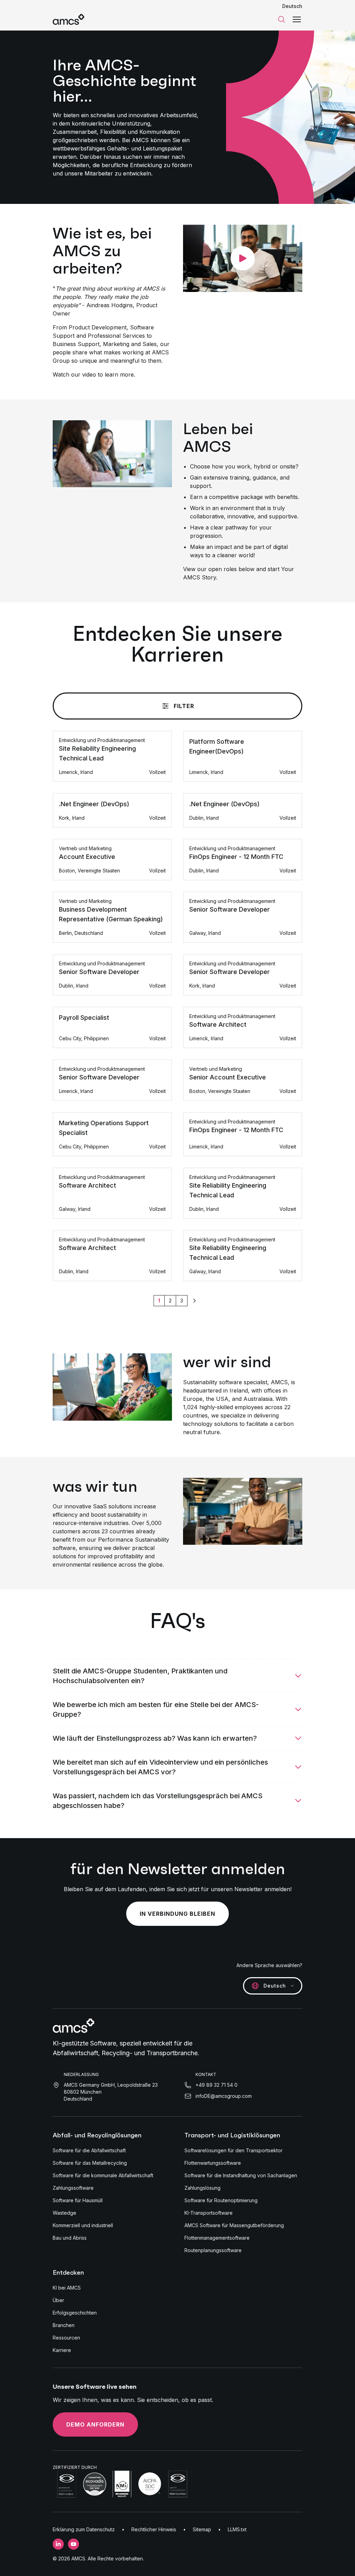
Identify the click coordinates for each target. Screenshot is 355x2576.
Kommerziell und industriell (83, 2225)
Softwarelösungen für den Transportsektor (233, 2150)
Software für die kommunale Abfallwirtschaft (103, 2175)
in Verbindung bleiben (177, 1914)
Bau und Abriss (70, 2238)
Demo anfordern (95, 2424)
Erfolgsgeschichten (75, 2313)
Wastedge (64, 2213)
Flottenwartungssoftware (213, 2163)
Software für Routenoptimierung (221, 2200)
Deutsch (292, 6)
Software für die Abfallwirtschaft (89, 2150)
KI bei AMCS (67, 2288)
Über (58, 2300)
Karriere (62, 2350)
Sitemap (202, 2529)
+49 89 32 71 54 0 (217, 2085)
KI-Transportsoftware (209, 2213)
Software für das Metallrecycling (90, 2163)
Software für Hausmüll (78, 2200)
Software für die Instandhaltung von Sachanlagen (241, 2175)
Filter (184, 706)
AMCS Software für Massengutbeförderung (234, 2225)
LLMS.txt (237, 2529)
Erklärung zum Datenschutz (84, 2529)
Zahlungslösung (202, 2188)
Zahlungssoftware (73, 2188)
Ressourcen (66, 2338)
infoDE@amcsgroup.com (224, 2096)
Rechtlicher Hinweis (154, 2529)
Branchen (64, 2325)
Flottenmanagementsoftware (217, 2238)
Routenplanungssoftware (213, 2250)
